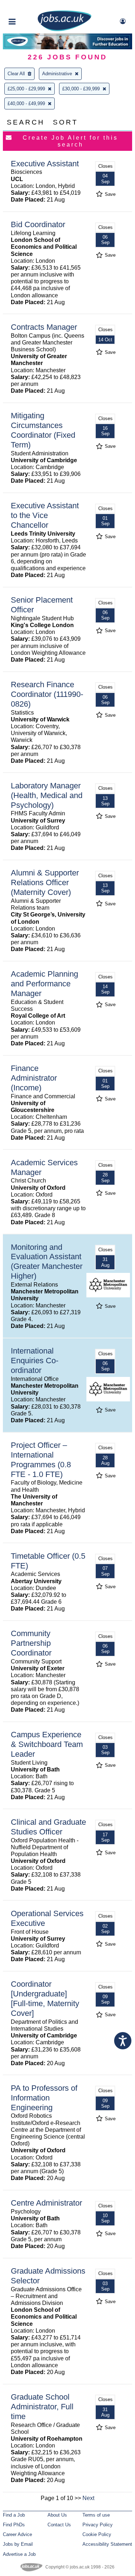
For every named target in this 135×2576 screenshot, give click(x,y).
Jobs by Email (18, 2544)
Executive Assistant (45, 164)
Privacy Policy (98, 2525)
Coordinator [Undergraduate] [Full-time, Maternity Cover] (45, 1999)
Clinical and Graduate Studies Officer (48, 1827)
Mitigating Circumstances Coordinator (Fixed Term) (43, 430)
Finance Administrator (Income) (34, 1078)
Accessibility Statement (107, 2544)
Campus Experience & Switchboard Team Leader (47, 1744)
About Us (57, 2515)
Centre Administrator (46, 2203)
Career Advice (17, 2534)
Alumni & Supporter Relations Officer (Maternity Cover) (45, 882)
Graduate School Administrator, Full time (42, 2407)
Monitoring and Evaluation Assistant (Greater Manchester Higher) (47, 1262)
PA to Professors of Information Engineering (44, 2098)
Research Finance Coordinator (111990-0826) (47, 694)
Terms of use (96, 2515)
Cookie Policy (97, 2534)
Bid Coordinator (38, 224)
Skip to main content (29, 6)
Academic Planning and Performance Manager (44, 984)
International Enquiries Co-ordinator (35, 1361)
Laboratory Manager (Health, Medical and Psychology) (47, 795)
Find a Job (14, 2515)
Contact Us (59, 2525)
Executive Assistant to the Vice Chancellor (45, 515)
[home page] (64, 30)
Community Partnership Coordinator (31, 1643)
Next (88, 2498)
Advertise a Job (19, 2554)
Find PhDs (14, 2525)
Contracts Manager (44, 327)
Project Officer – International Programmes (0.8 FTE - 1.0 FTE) (41, 1460)
